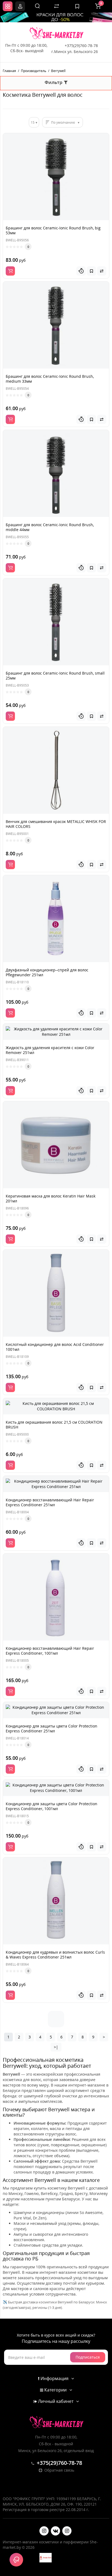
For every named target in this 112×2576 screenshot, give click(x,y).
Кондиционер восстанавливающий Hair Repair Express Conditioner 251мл (50, 1502)
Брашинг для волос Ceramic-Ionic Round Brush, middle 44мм (50, 527)
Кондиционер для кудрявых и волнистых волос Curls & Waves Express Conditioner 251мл (55, 1955)
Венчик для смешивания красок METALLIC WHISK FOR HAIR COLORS (56, 824)
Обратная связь (59, 2470)
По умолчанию (63, 122)
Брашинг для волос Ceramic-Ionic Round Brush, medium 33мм (50, 379)
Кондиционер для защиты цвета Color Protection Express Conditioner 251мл (52, 1728)
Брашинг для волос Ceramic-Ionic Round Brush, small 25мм (55, 676)
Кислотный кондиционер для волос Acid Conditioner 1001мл (55, 1347)
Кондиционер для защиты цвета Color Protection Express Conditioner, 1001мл (52, 1806)
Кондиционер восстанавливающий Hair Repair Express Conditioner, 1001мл (50, 1651)
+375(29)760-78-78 (81, 46)
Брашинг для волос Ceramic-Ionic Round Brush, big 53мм (53, 230)
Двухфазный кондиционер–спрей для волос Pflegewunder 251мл (47, 972)
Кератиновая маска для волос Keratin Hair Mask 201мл (51, 1198)
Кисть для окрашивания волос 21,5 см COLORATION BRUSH (54, 1425)
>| (56, 2047)
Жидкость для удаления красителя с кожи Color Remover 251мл (50, 1050)
